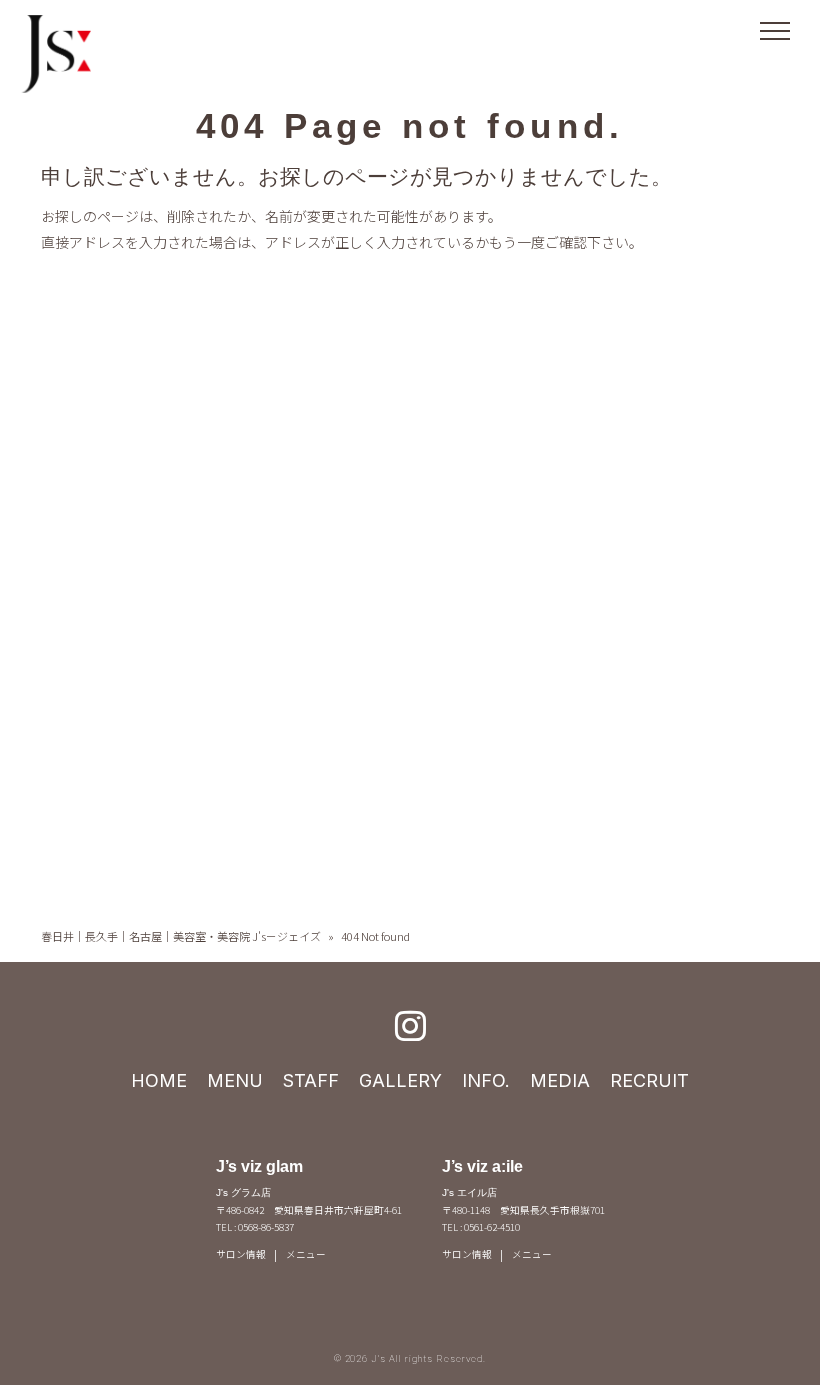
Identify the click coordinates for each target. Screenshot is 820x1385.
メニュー (306, 1254)
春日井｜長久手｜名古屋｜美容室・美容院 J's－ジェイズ (181, 936)
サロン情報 (241, 1254)
